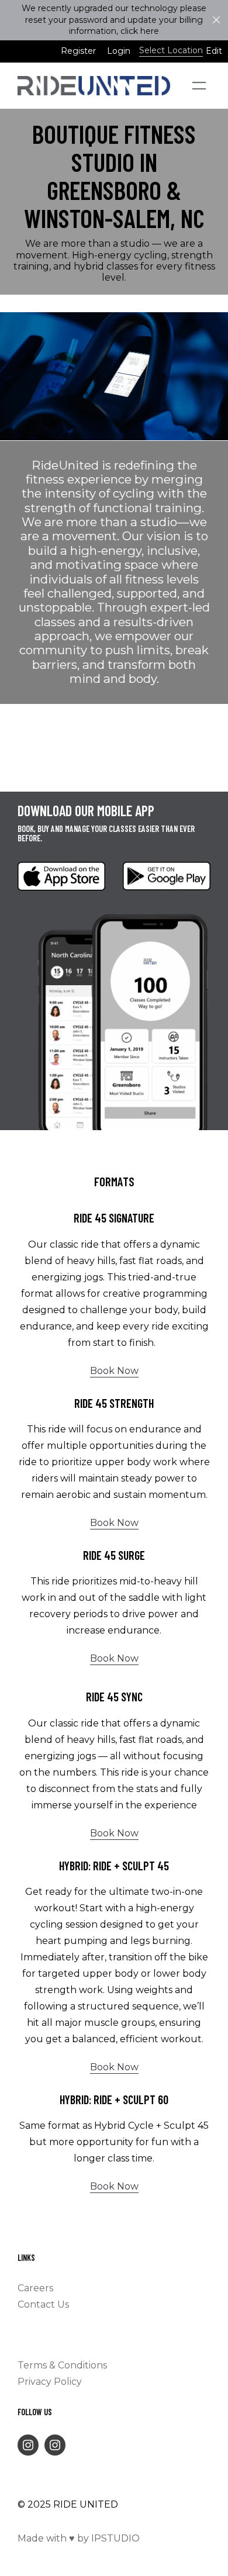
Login (119, 51)
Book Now (114, 1371)
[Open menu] (199, 86)
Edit (214, 51)
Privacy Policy (50, 2382)
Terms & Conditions (62, 2365)
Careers (35, 2288)
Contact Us (43, 2304)
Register (78, 51)
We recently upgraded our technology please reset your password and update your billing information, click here (114, 20)
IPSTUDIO (115, 2538)
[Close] (216, 20)
